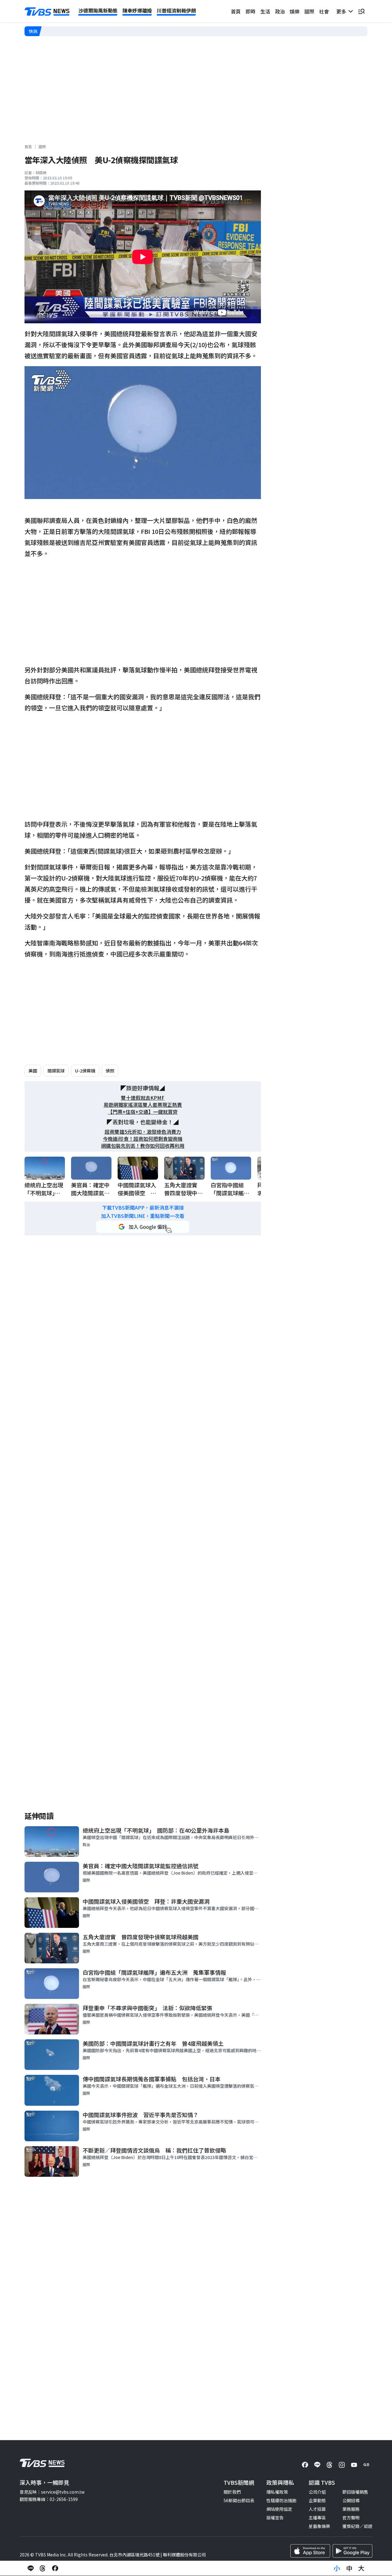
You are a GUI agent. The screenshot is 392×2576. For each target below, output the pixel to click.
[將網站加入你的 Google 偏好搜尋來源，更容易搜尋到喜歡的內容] (143, 1227)
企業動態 (317, 2500)
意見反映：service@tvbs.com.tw (52, 2492)
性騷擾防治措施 (281, 2500)
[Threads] (330, 2465)
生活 (265, 11)
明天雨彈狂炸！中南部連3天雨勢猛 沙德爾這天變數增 (96, 31)
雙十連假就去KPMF (143, 1098)
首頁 (236, 11)
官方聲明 (351, 2518)
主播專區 (317, 2518)
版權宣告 (275, 2518)
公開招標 (351, 2500)
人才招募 (317, 2509)
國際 (309, 11)
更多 (342, 11)
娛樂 (295, 11)
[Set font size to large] (361, 2568)
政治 (280, 11)
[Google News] (366, 2465)
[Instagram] (342, 2465)
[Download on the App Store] (310, 2551)
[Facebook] (305, 2465)
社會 (324, 11)
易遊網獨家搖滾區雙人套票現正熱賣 (143, 1105)
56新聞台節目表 (239, 2500)
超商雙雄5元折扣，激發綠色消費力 (143, 1132)
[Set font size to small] (337, 2568)
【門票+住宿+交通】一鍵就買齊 (143, 1112)
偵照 (110, 1071)
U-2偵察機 (85, 1071)
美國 (33, 1071)
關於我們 (232, 2492)
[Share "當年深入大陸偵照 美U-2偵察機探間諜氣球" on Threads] (43, 2568)
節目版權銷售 (355, 2492)
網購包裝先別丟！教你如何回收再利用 (143, 1146)
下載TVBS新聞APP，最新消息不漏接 (143, 1208)
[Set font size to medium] (349, 2568)
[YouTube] (354, 2465)
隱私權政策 (277, 2492)
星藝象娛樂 (319, 2526)
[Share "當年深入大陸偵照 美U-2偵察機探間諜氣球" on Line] (31, 2568)
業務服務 (351, 2509)
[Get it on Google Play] (352, 2551)
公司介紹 (317, 2492)
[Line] (317, 2465)
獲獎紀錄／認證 (357, 2526)
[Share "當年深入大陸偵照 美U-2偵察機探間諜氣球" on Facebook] (55, 2568)
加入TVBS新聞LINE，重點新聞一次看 (143, 1216)
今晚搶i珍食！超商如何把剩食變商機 (143, 1139)
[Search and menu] (361, 11)
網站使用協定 (279, 2509)
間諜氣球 (56, 1071)
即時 (251, 11)
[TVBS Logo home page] (47, 12)
